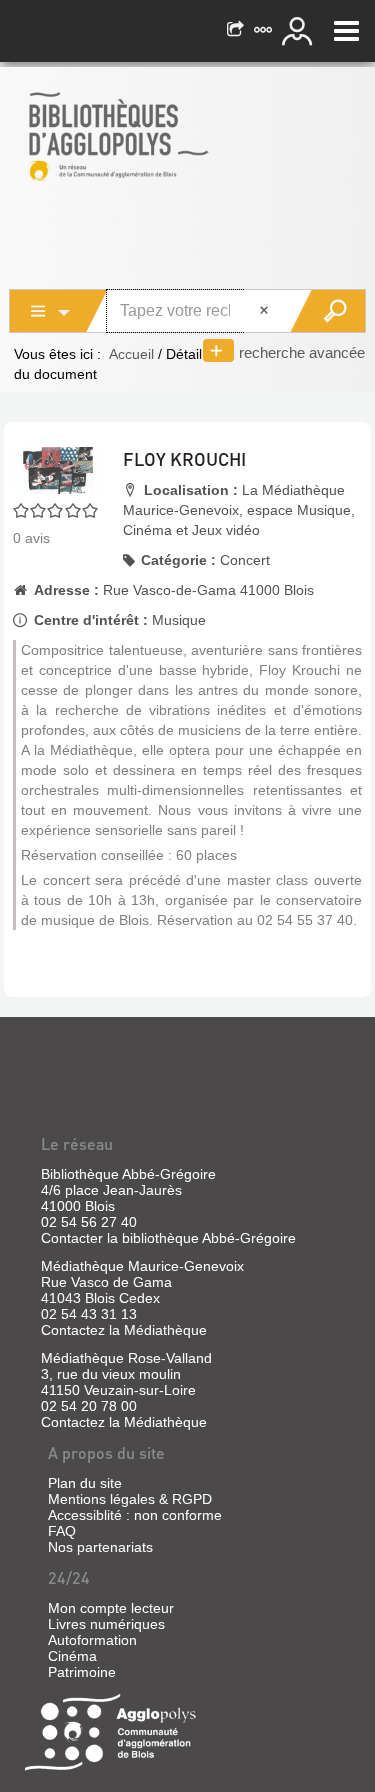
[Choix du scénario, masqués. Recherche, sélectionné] (59, 311)
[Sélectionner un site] (265, 31)
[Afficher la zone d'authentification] (300, 31)
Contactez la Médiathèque (124, 1330)
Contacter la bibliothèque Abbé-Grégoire (168, 1238)
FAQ (62, 1531)
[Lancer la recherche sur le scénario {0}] (327, 311)
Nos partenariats (100, 1547)
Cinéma (72, 1656)
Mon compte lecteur (111, 1608)
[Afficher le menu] (346, 31)
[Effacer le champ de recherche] (266, 311)
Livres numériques (106, 1624)
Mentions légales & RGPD (130, 1499)
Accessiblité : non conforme (135, 1515)
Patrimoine (82, 1672)
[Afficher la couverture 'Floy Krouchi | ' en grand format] (58, 469)
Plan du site (85, 1483)
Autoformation (92, 1640)
